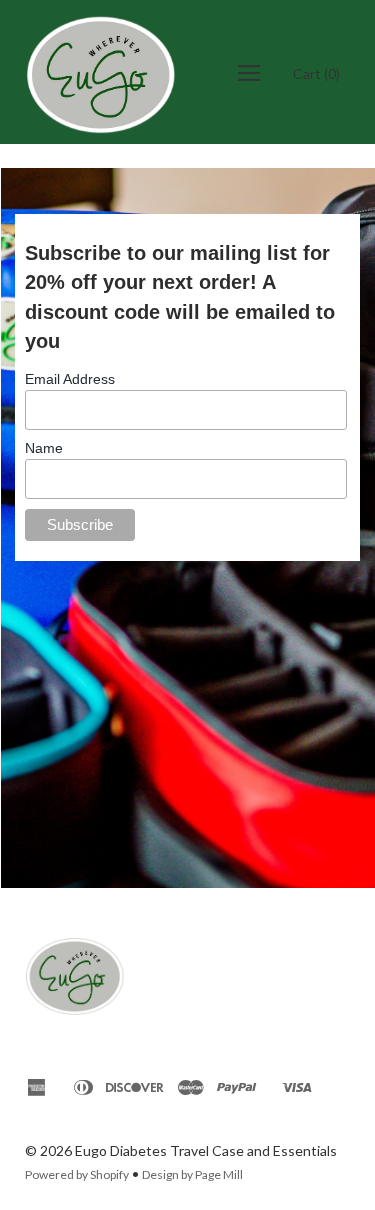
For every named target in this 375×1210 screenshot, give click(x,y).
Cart (316, 73)
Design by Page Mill (192, 1174)
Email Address (70, 379)
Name (44, 448)
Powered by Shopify (77, 1174)
